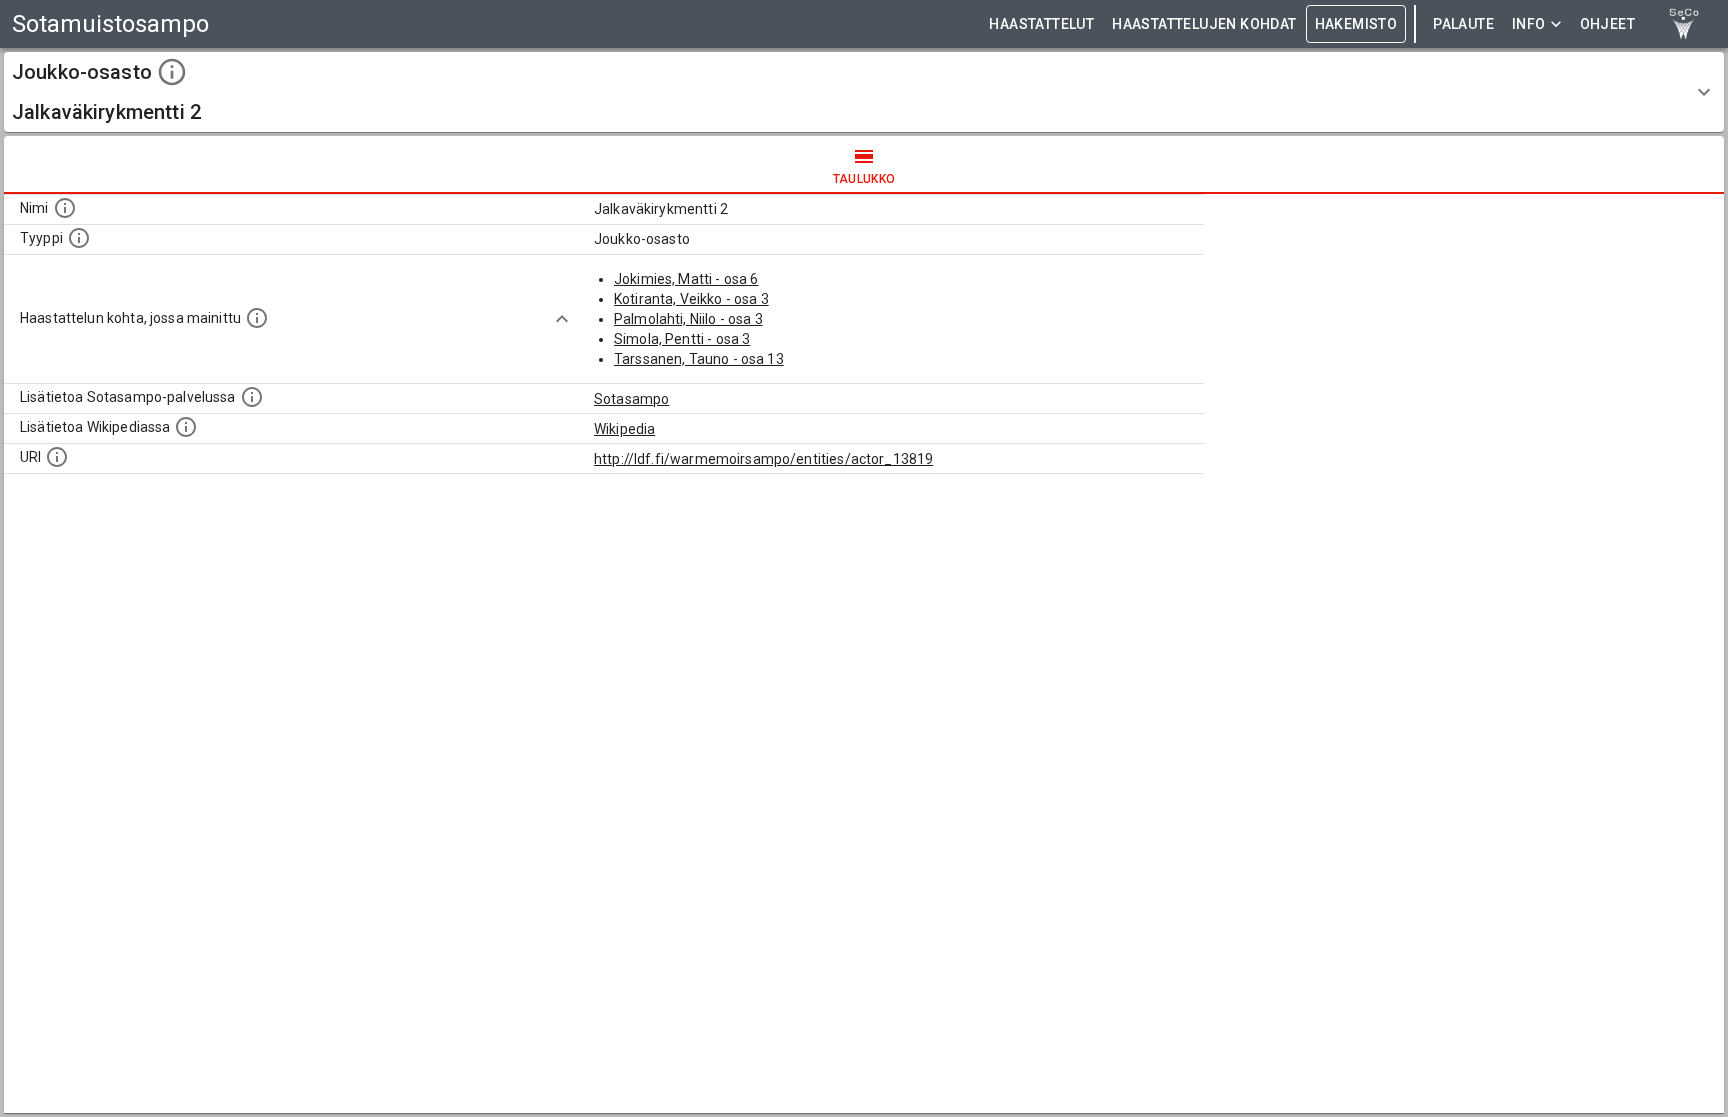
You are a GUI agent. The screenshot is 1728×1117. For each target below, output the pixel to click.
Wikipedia (624, 429)
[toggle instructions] (172, 72)
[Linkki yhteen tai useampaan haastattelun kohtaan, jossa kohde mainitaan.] (257, 318)
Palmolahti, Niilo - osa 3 (688, 319)
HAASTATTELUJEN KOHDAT (1204, 24)
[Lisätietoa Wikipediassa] (186, 427)
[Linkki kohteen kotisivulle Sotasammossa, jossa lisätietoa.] (252, 397)
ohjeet (1607, 24)
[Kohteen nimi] (65, 208)
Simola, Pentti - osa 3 (682, 339)
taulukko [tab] (864, 179)
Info (1529, 24)
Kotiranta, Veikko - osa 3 (691, 299)
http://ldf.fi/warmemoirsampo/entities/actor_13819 (763, 459)
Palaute (1463, 24)
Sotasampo (631, 399)
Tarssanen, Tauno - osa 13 (699, 359)
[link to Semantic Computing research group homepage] (1684, 24)
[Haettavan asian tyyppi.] (79, 238)
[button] (864, 92)
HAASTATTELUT (1041, 24)
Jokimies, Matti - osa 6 (686, 279)
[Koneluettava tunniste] (57, 457)
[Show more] (562, 319)
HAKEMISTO (1356, 24)
